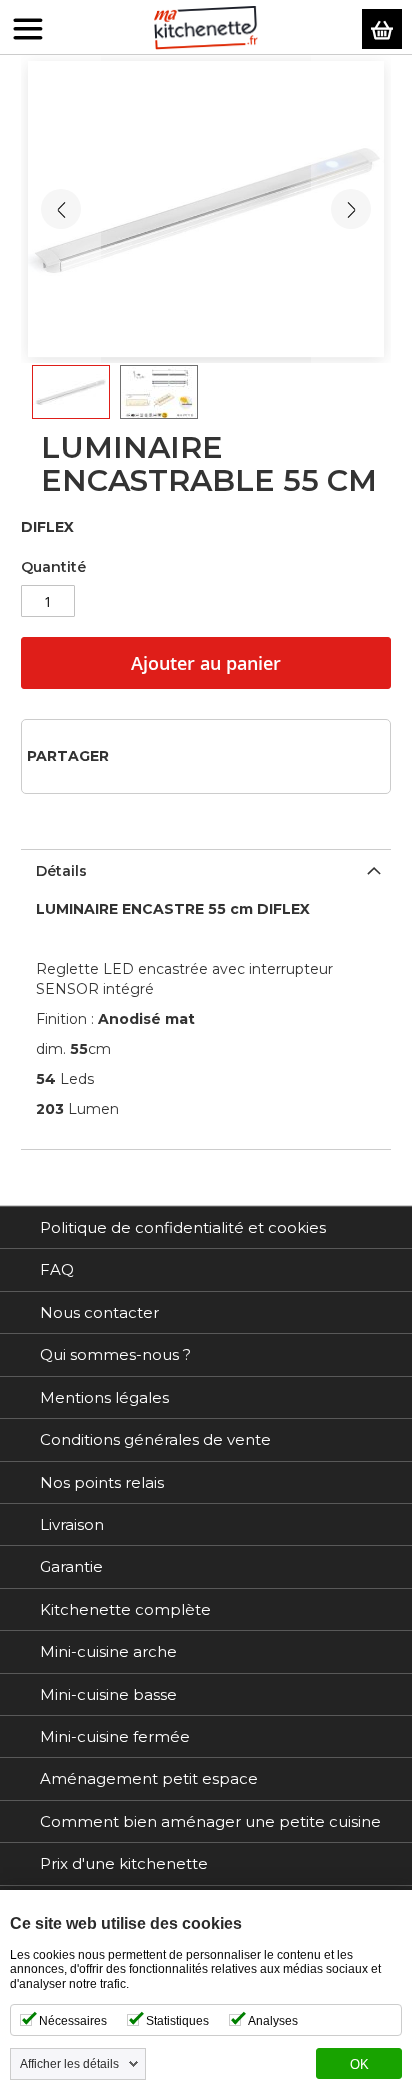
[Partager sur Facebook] (130, 755)
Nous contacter (99, 1312)
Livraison (72, 1524)
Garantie (71, 1566)
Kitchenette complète (125, 1609)
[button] (351, 209)
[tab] (206, 869)
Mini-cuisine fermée (115, 1736)
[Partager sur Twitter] (162, 755)
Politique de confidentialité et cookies (183, 1227)
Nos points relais (102, 1482)
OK (359, 2065)
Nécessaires (73, 2021)
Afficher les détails (69, 2064)
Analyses (273, 2021)
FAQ (57, 1269)
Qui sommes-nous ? (115, 1354)
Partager (68, 756)
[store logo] (206, 28)
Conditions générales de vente (155, 1439)
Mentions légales (104, 1397)
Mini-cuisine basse (108, 1694)
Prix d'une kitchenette (124, 1863)
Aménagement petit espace (149, 1778)
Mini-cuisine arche (108, 1651)
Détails (61, 871)
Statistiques (177, 2021)
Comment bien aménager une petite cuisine (210, 1821)
